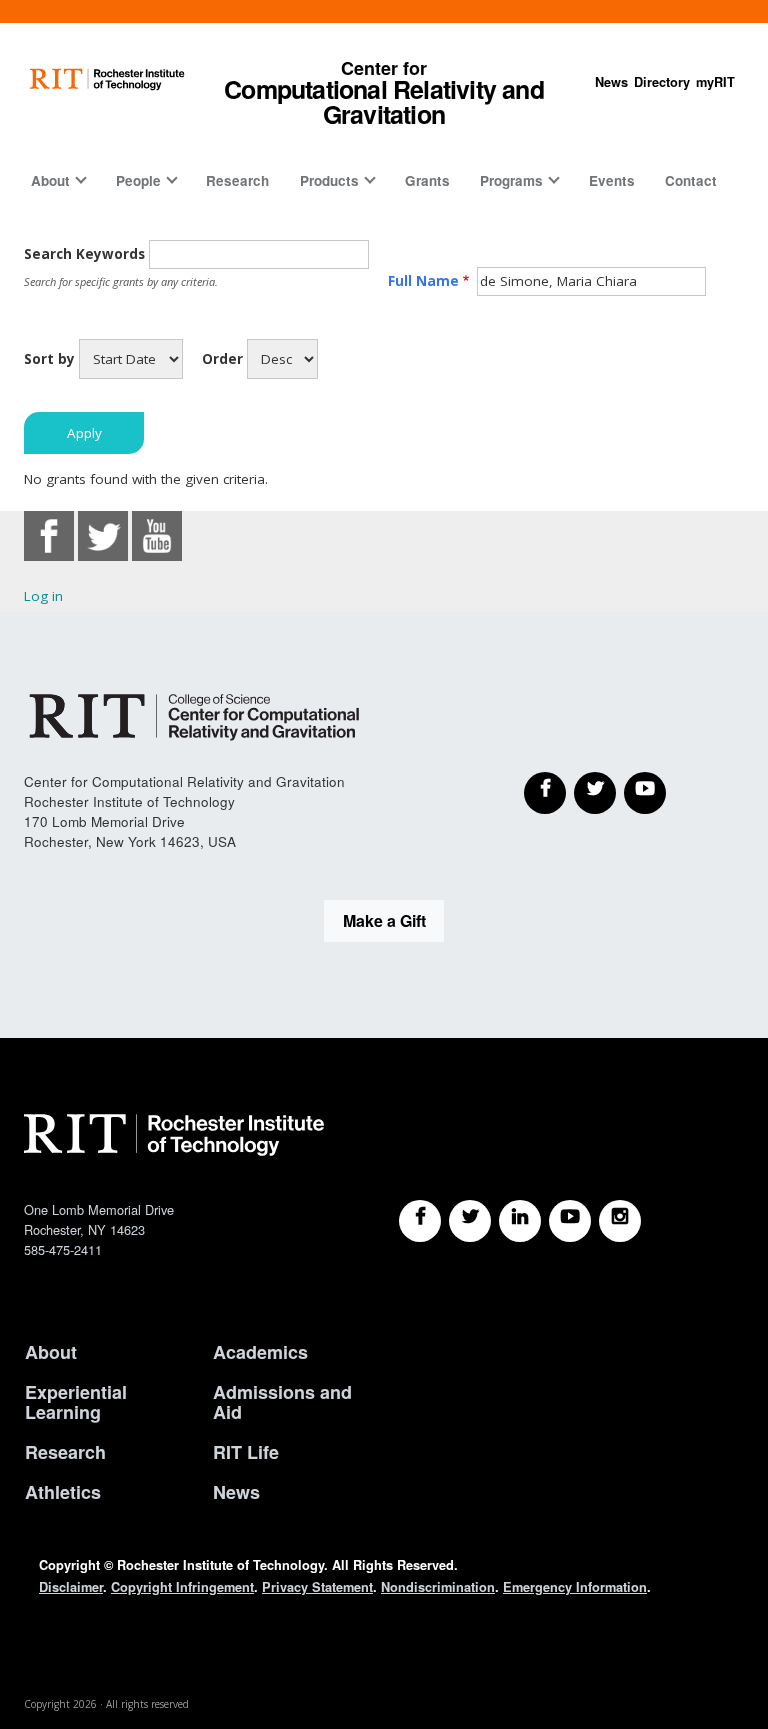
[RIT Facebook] (420, 1221)
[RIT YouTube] (570, 1221)
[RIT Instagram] (620, 1221)
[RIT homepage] (107, 79)
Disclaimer (71, 1587)
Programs (511, 180)
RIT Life (246, 1452)
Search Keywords (84, 254)
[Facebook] (545, 793)
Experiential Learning (76, 1402)
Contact (691, 180)
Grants (427, 180)
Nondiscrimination (438, 1587)
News (611, 82)
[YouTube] (645, 793)
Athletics (63, 1492)
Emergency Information (575, 1587)
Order (222, 359)
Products (329, 180)
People (138, 180)
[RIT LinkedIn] (520, 1221)
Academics (260, 1352)
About (50, 180)
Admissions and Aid (282, 1402)
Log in (43, 596)
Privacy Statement (317, 1587)
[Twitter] (595, 793)
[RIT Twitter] (470, 1221)
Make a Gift (384, 920)
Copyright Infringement (182, 1587)
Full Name (423, 281)
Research (237, 180)
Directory (662, 82)
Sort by (49, 359)
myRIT (715, 82)
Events (612, 180)
